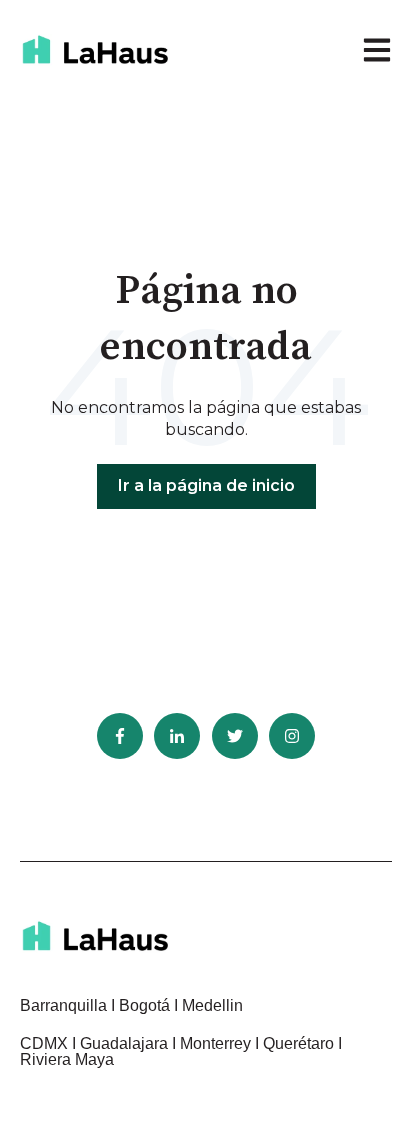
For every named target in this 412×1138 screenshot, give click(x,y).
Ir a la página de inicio (206, 485)
